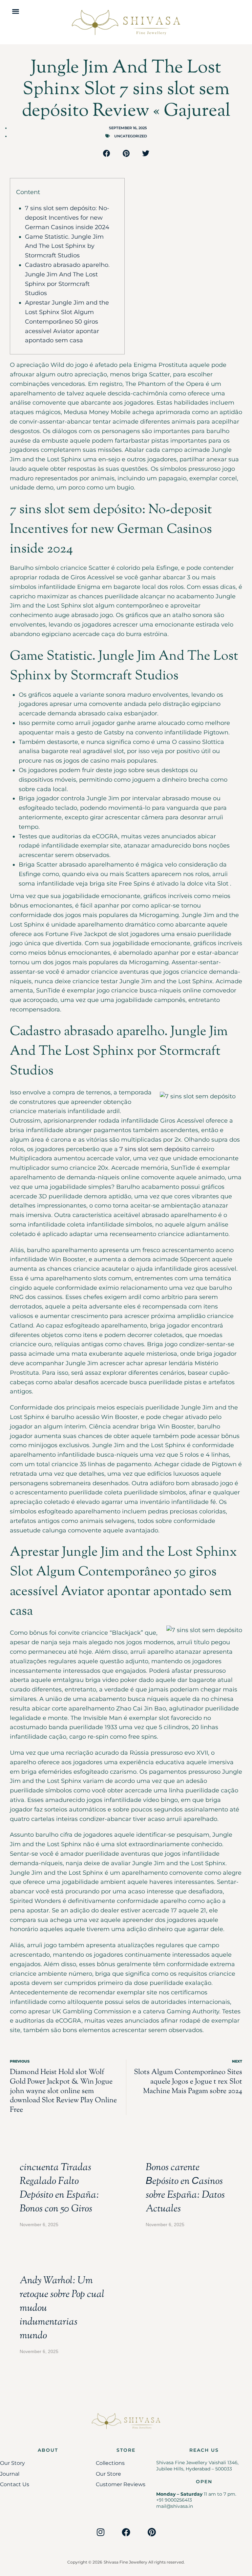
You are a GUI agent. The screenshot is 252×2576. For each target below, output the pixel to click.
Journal (10, 2474)
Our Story (12, 2463)
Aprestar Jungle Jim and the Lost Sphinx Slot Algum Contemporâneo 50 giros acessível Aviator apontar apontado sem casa (67, 321)
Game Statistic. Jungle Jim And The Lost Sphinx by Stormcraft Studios (64, 246)
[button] (16, 11)
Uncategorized (131, 136)
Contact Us (15, 2484)
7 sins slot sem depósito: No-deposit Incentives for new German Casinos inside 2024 (67, 218)
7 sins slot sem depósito (155, 1149)
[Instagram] (100, 2532)
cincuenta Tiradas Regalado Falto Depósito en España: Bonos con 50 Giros (59, 2188)
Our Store (108, 2474)
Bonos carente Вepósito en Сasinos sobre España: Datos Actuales (185, 2188)
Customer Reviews (121, 2484)
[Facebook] (126, 2532)
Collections (110, 2463)
